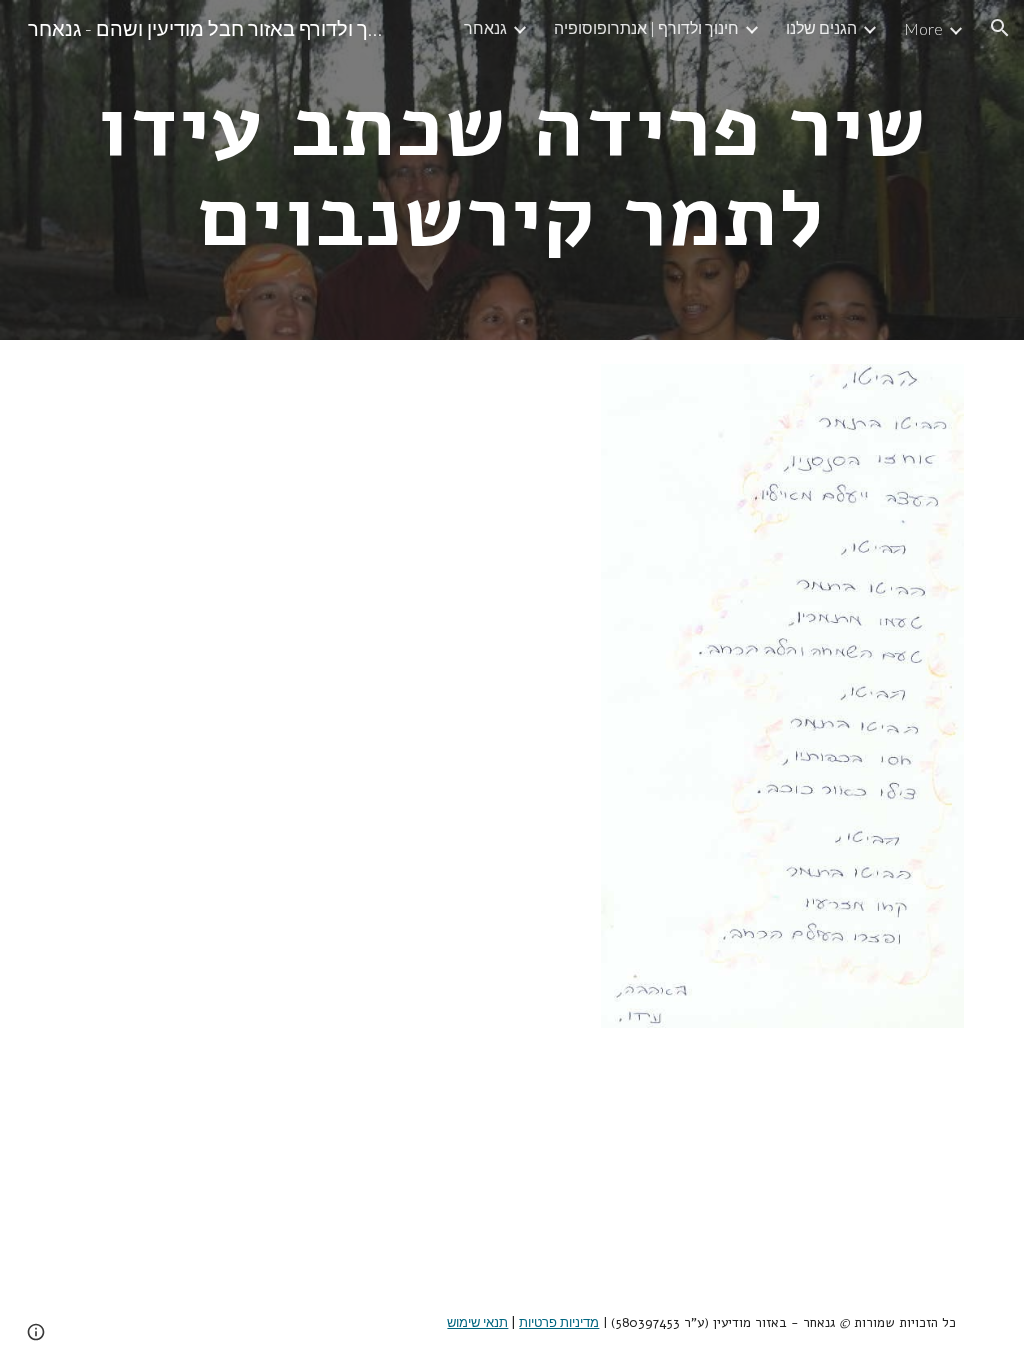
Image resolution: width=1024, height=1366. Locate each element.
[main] (512, 170)
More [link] (923, 28)
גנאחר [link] (485, 27)
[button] (1000, 28)
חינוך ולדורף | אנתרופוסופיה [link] (646, 27)
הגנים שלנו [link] (821, 27)
